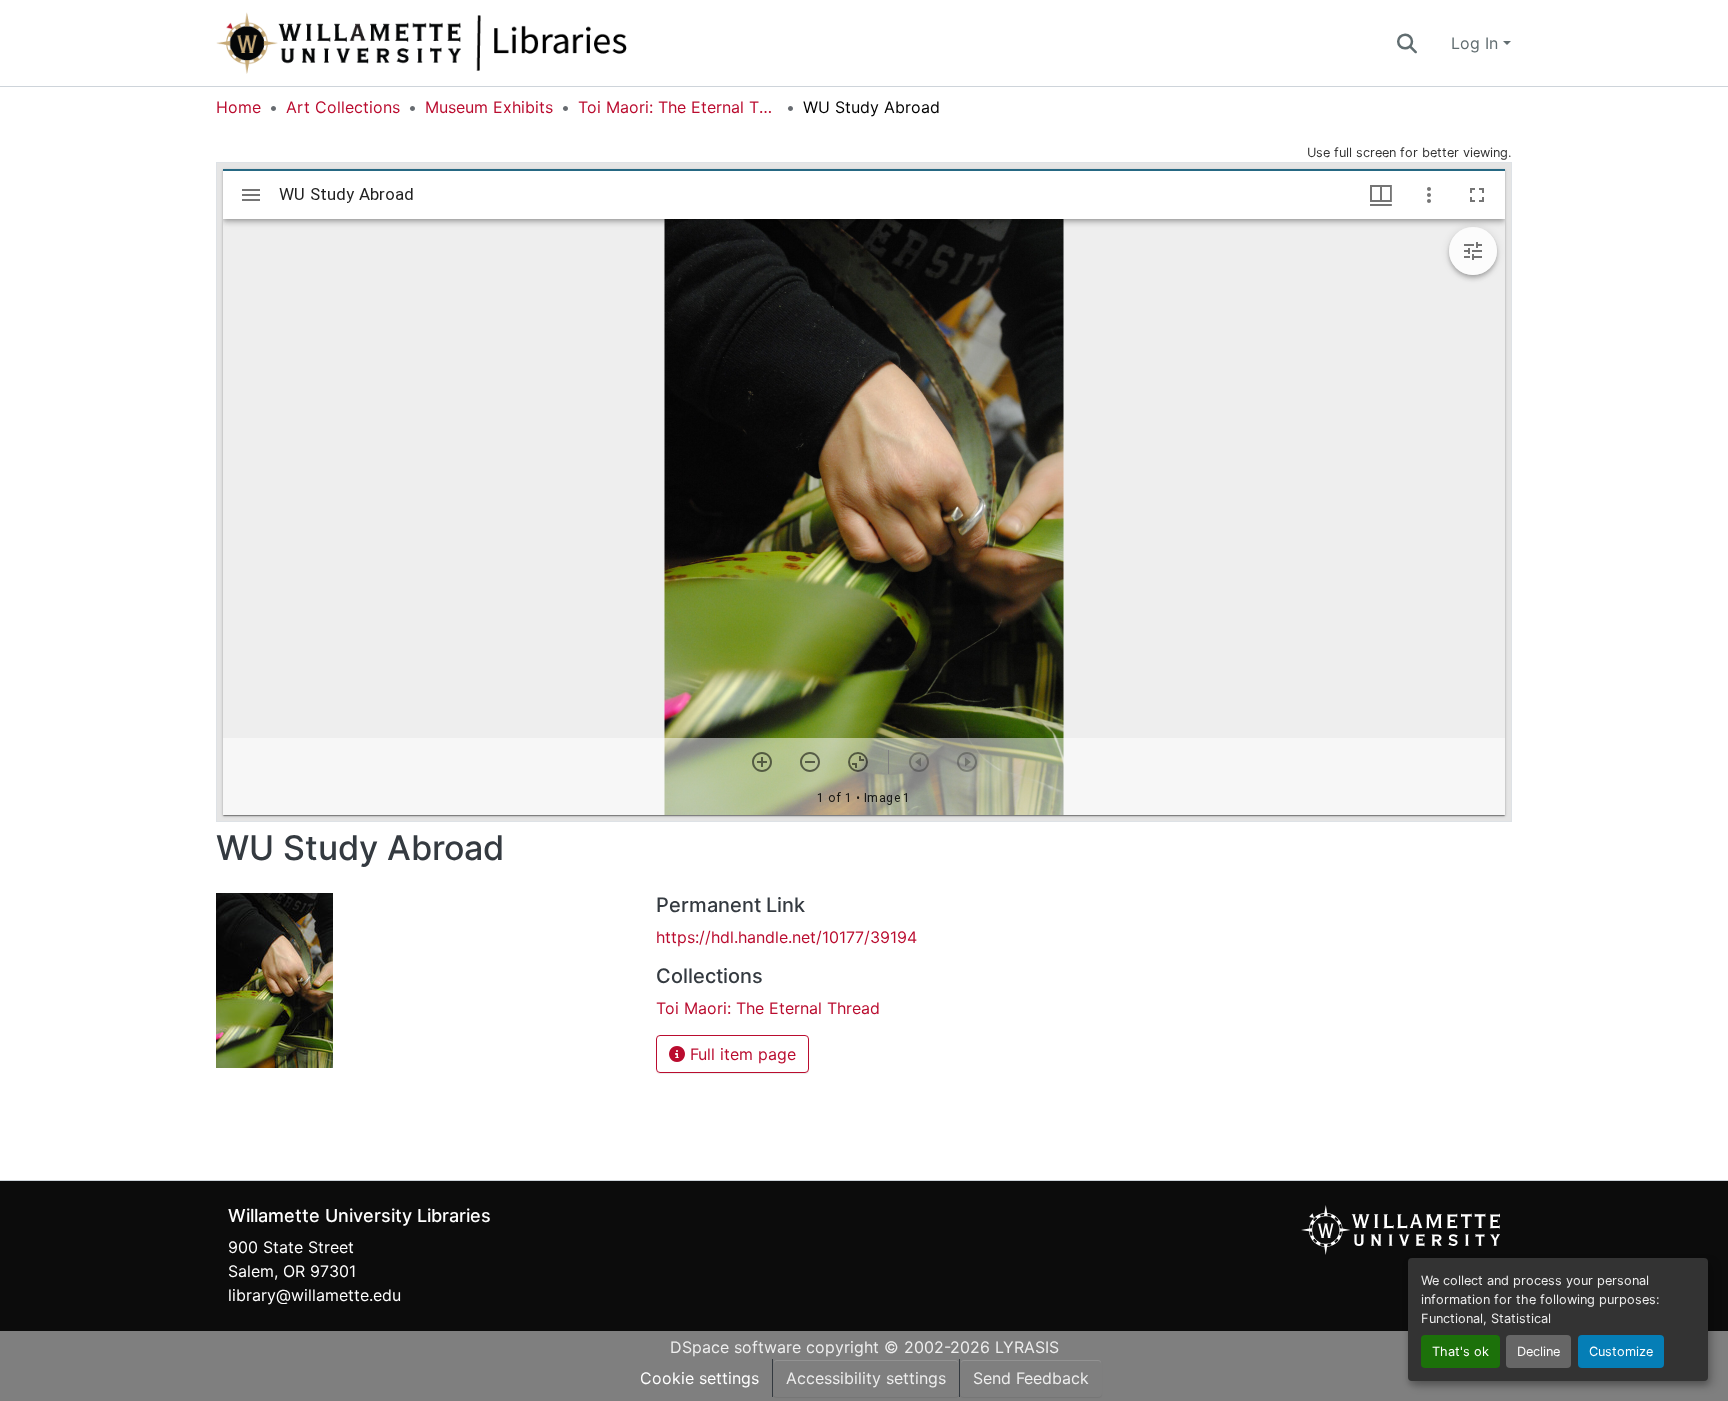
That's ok (1460, 1351)
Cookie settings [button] (699, 1378)
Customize (1621, 1351)
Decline (1538, 1351)
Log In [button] (1477, 43)
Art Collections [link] (343, 107)
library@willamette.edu (314, 1295)
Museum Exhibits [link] (489, 107)
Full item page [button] (740, 1054)
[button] (488, 43)
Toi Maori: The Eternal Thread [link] (678, 107)
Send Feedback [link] (1031, 1378)
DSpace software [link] (735, 1347)
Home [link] (238, 107)
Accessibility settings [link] (866, 1378)
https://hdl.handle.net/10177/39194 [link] (786, 937)
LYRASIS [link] (1027, 1347)
